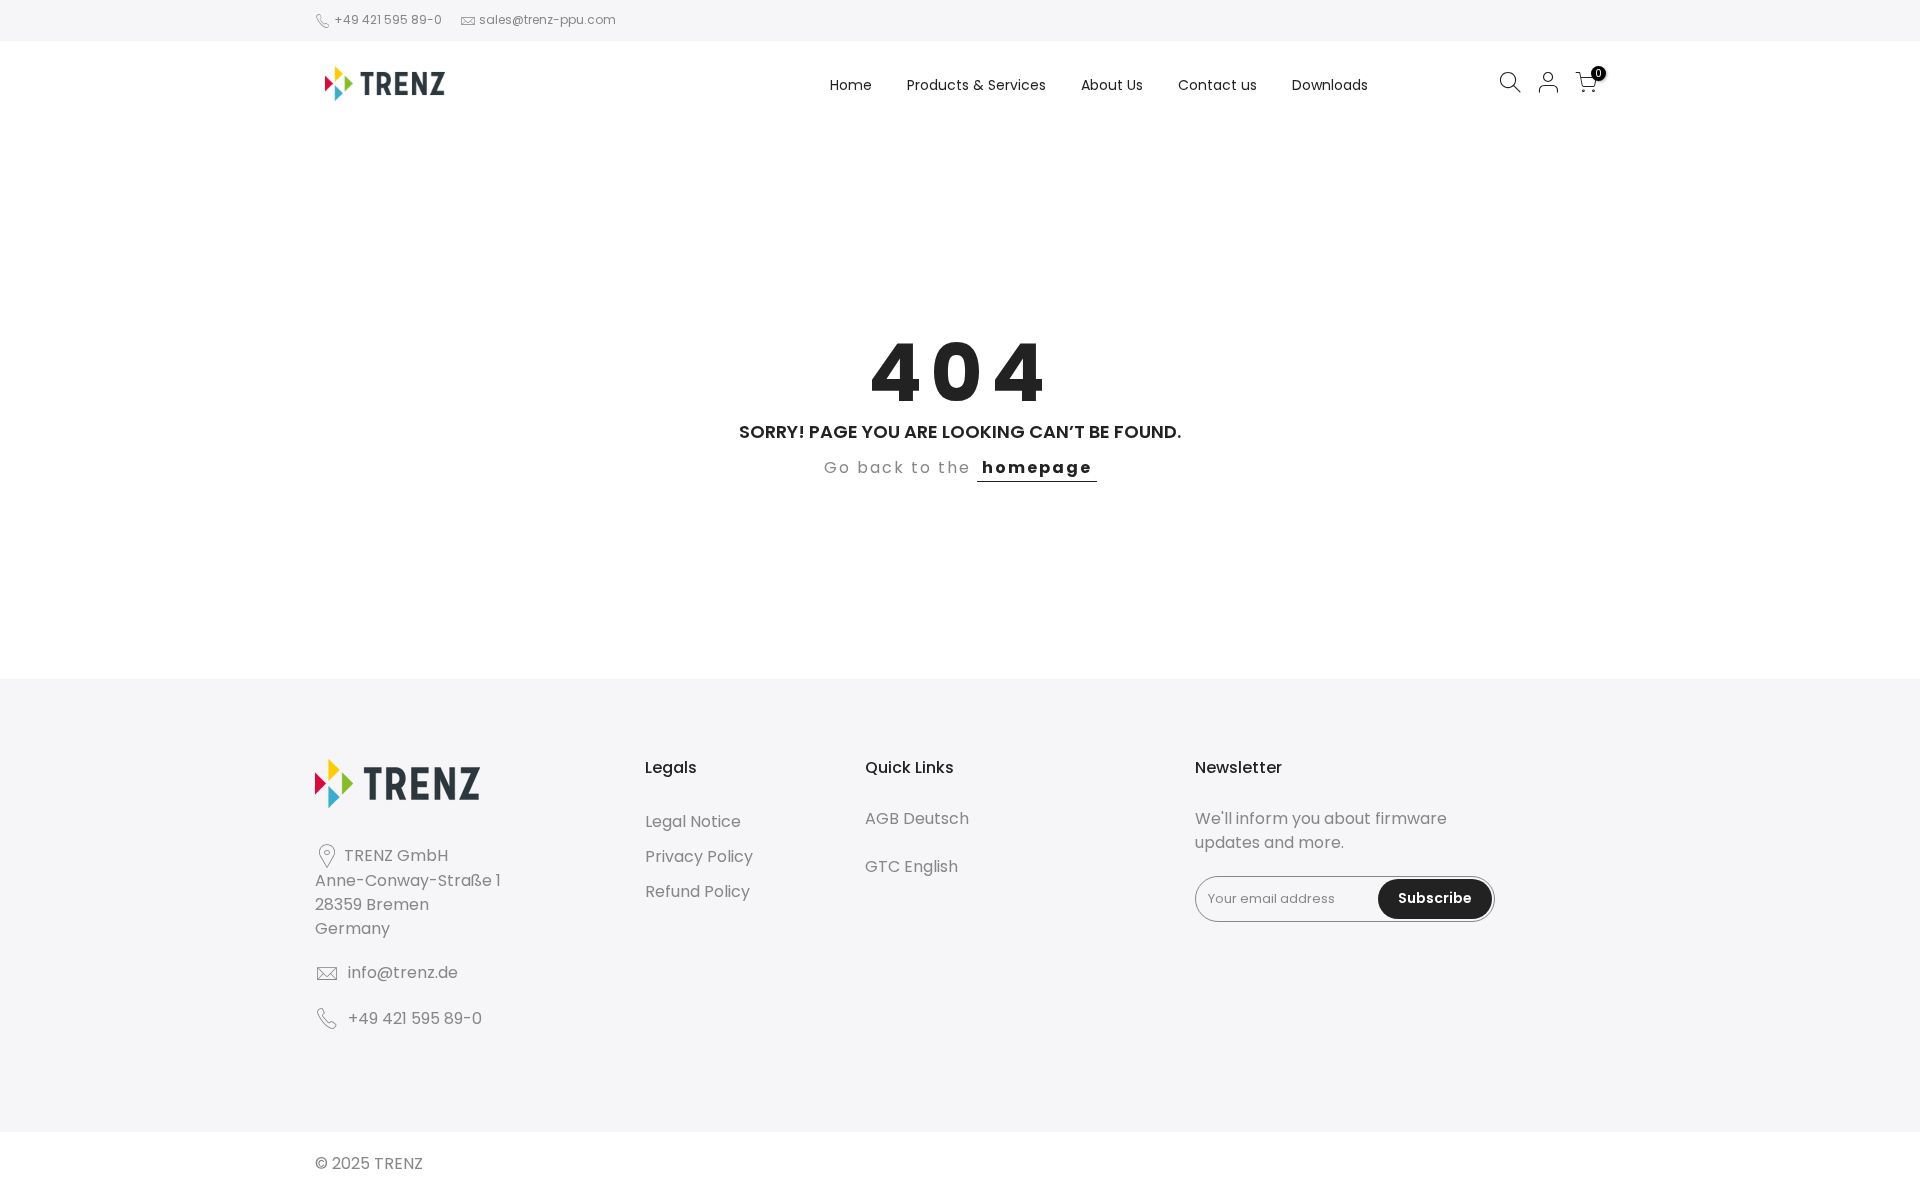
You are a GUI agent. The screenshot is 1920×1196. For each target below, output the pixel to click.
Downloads (1330, 85)
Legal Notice (693, 821)
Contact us (1217, 85)
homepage (1037, 467)
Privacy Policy (699, 856)
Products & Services (976, 85)
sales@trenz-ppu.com (547, 19)
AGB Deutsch (917, 818)
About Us (1112, 85)
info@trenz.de (403, 972)
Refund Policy (697, 891)
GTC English (911, 866)
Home (851, 85)
